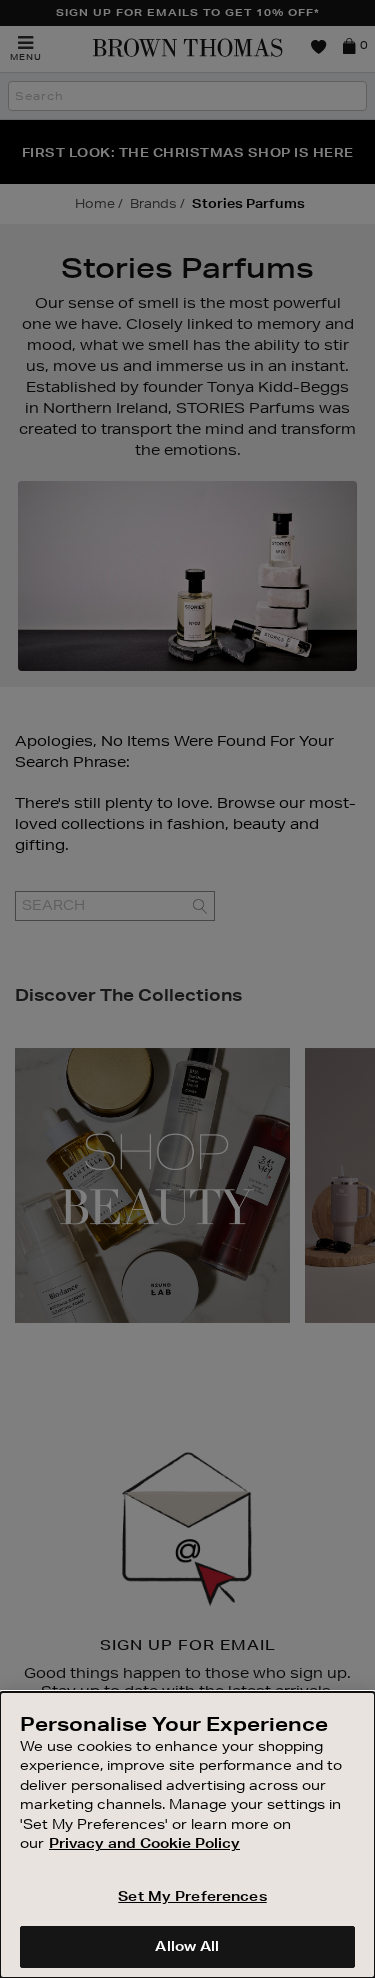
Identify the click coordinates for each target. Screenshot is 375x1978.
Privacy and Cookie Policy (144, 1843)
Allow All (187, 1946)
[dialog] (187, 1835)
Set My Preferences (192, 1896)
